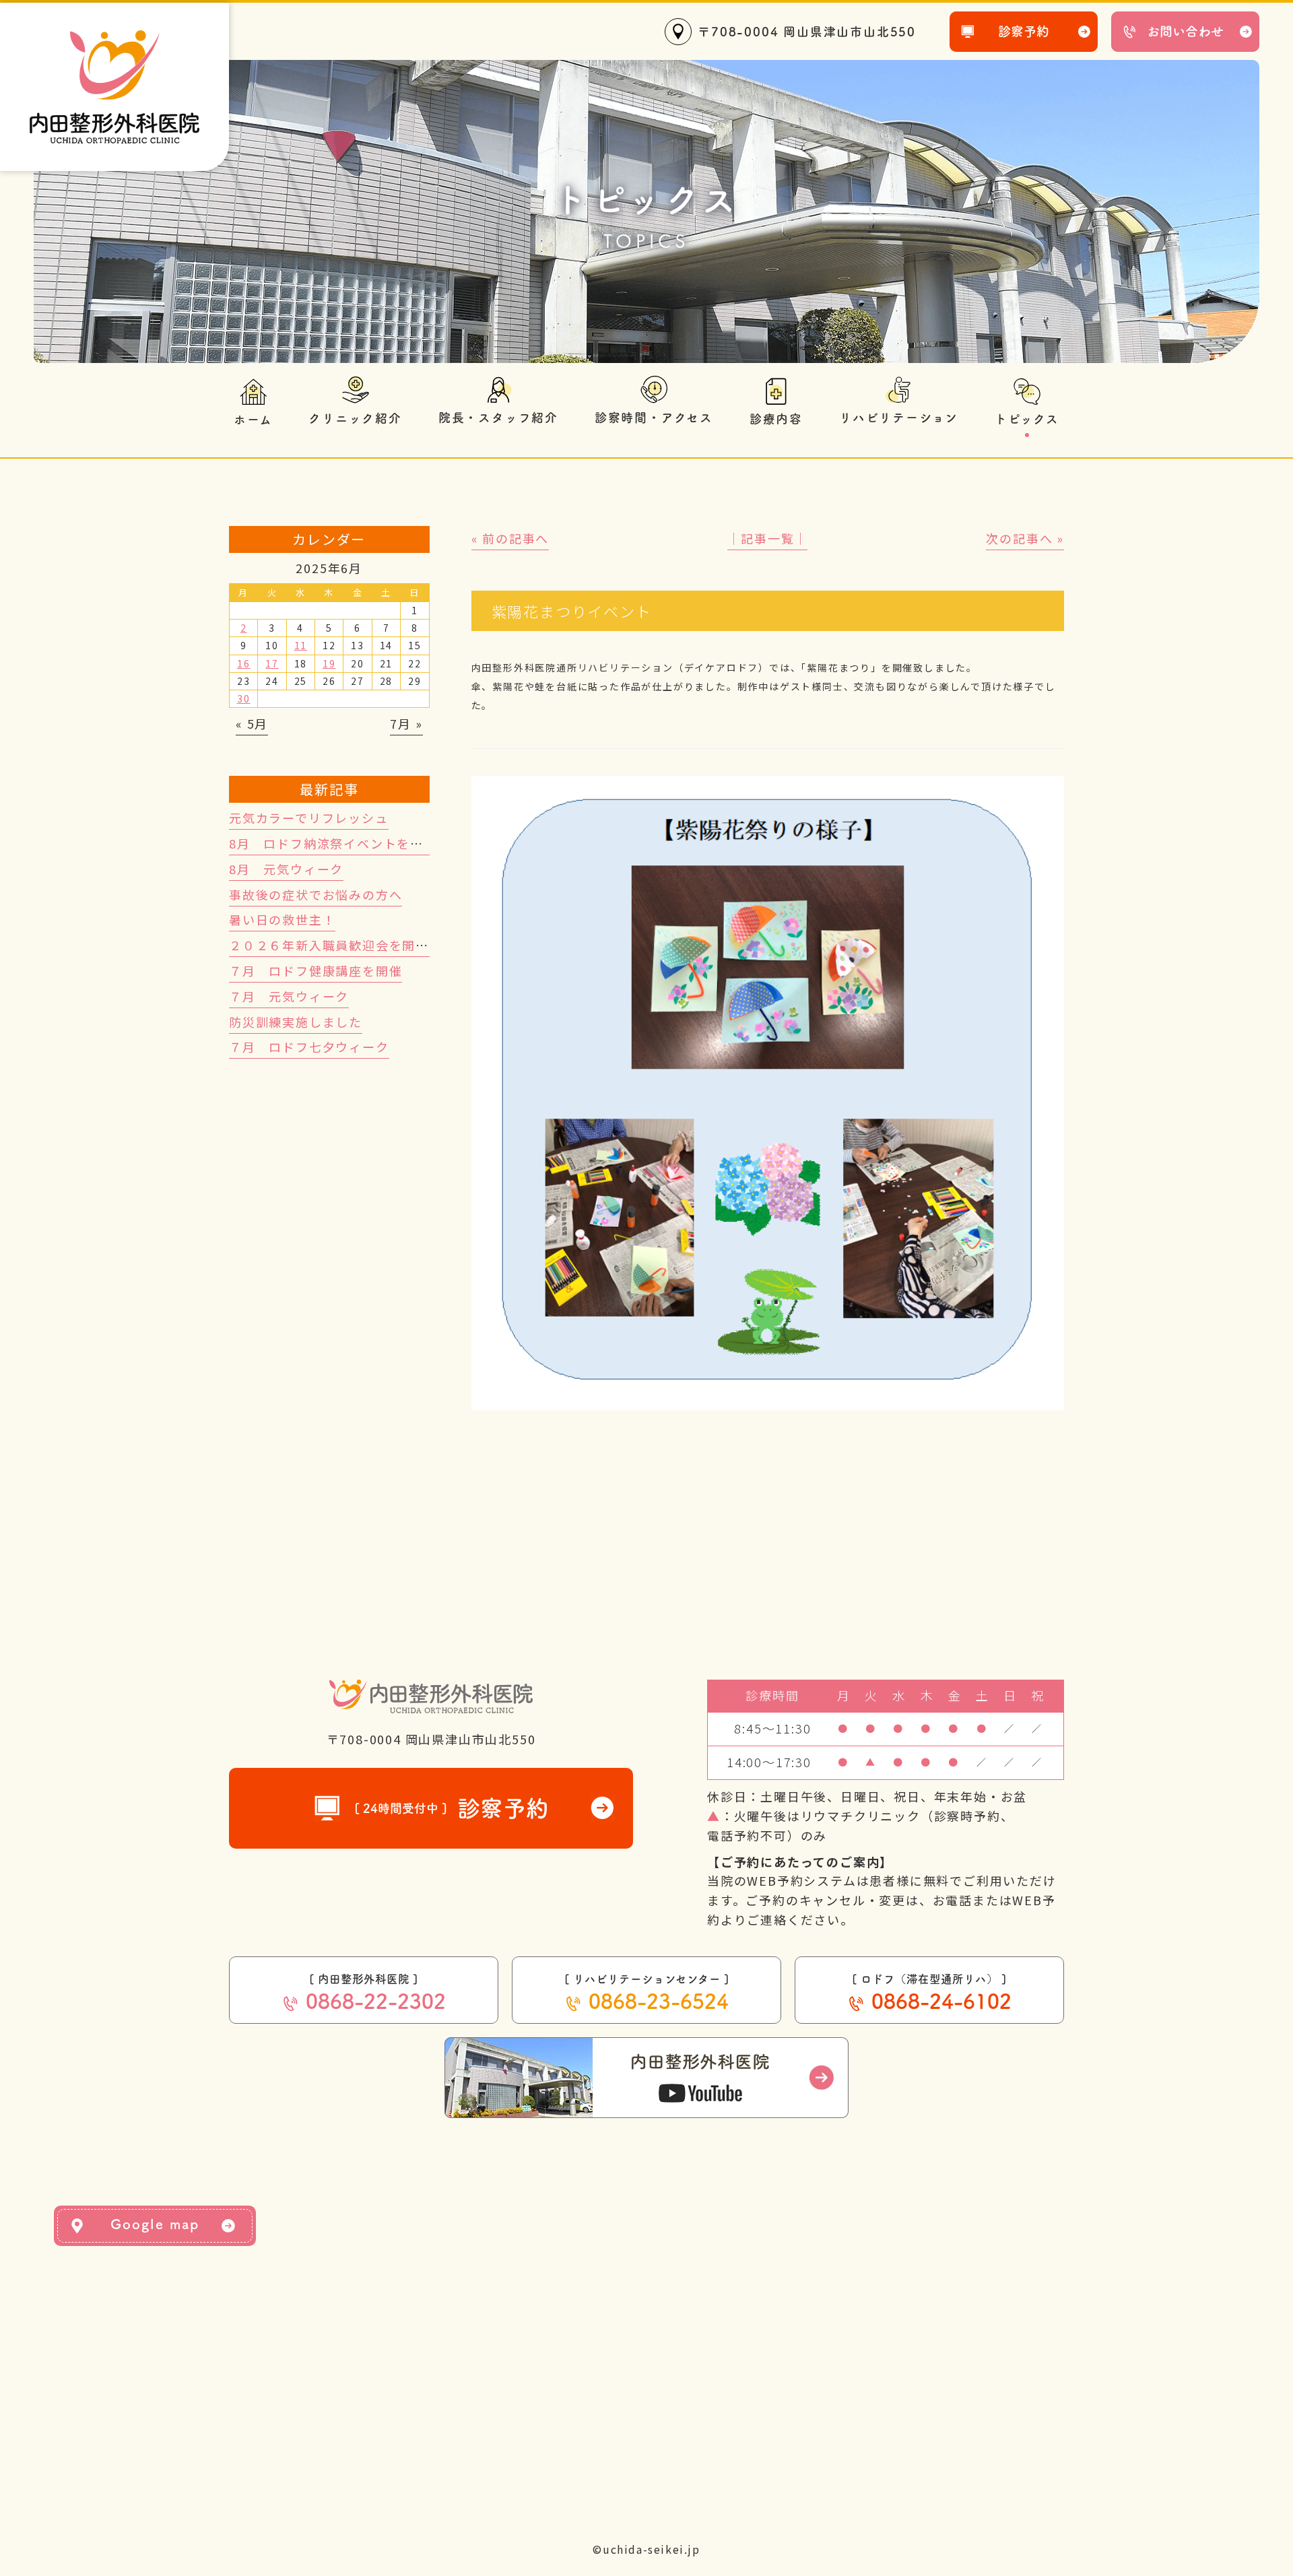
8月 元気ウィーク (286, 869)
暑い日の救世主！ (282, 919)
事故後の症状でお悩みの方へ (316, 894)
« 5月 (252, 723)
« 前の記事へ (510, 538)
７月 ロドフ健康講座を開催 (316, 970)
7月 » (406, 723)
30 (244, 698)
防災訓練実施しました (296, 1022)
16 (244, 663)
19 (329, 663)
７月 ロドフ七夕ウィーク (309, 1047)
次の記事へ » (1025, 538)
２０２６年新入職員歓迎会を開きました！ (356, 945)
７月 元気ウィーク (289, 996)
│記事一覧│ (767, 538)
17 (272, 663)
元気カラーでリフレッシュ (309, 818)
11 (301, 645)
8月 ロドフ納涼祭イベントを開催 (333, 843)
